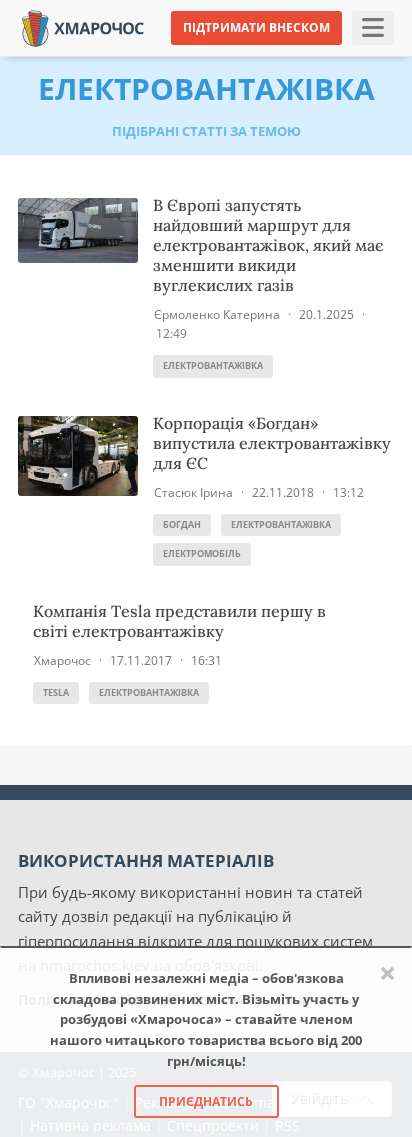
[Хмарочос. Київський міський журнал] (83, 26)
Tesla (56, 692)
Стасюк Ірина (193, 492)
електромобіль (202, 553)
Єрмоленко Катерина (217, 314)
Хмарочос (62, 660)
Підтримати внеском (256, 27)
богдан (182, 524)
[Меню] (373, 28)
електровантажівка (213, 365)
